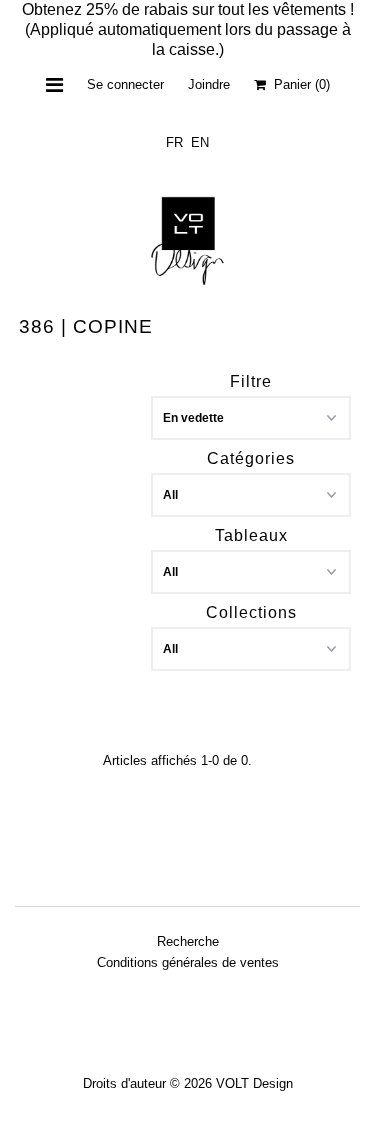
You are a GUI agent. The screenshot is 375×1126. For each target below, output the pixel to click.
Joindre (209, 84)
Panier (298, 84)
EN (200, 142)
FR (174, 142)
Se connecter (125, 84)
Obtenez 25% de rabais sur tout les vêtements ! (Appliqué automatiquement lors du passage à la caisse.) (188, 29)
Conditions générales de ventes (188, 962)
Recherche (188, 941)
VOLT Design (254, 1083)
